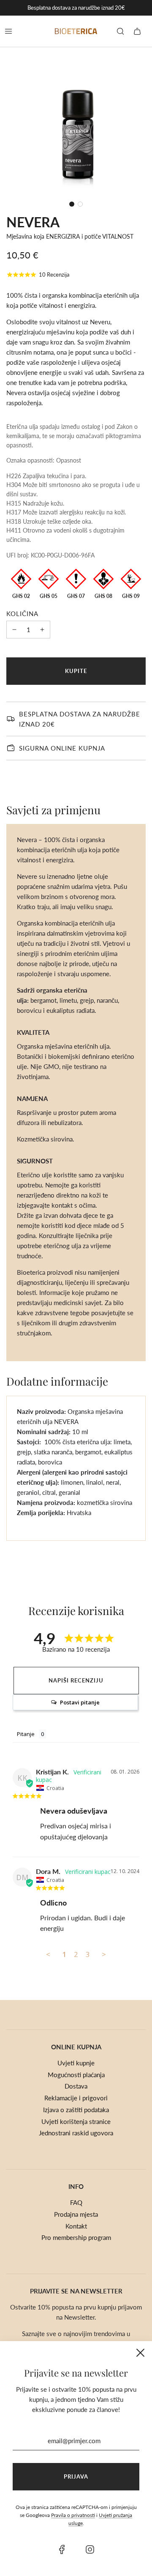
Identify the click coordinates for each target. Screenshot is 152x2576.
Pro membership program (76, 2237)
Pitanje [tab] (26, 1734)
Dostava (76, 2086)
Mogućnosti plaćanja (76, 2075)
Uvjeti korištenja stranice (76, 2121)
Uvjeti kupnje (76, 2063)
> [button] (104, 1954)
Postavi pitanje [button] (80, 1702)
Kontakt (76, 2226)
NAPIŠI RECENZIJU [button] (76, 1680)
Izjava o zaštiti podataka (76, 2110)
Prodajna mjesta (76, 2214)
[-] (14, 630)
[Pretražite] (120, 31)
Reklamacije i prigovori (76, 2098)
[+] (42, 630)
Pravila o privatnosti (73, 2515)
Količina (22, 614)
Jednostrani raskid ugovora (76, 2133)
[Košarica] (137, 31)
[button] (72, 204)
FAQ (76, 2202)
